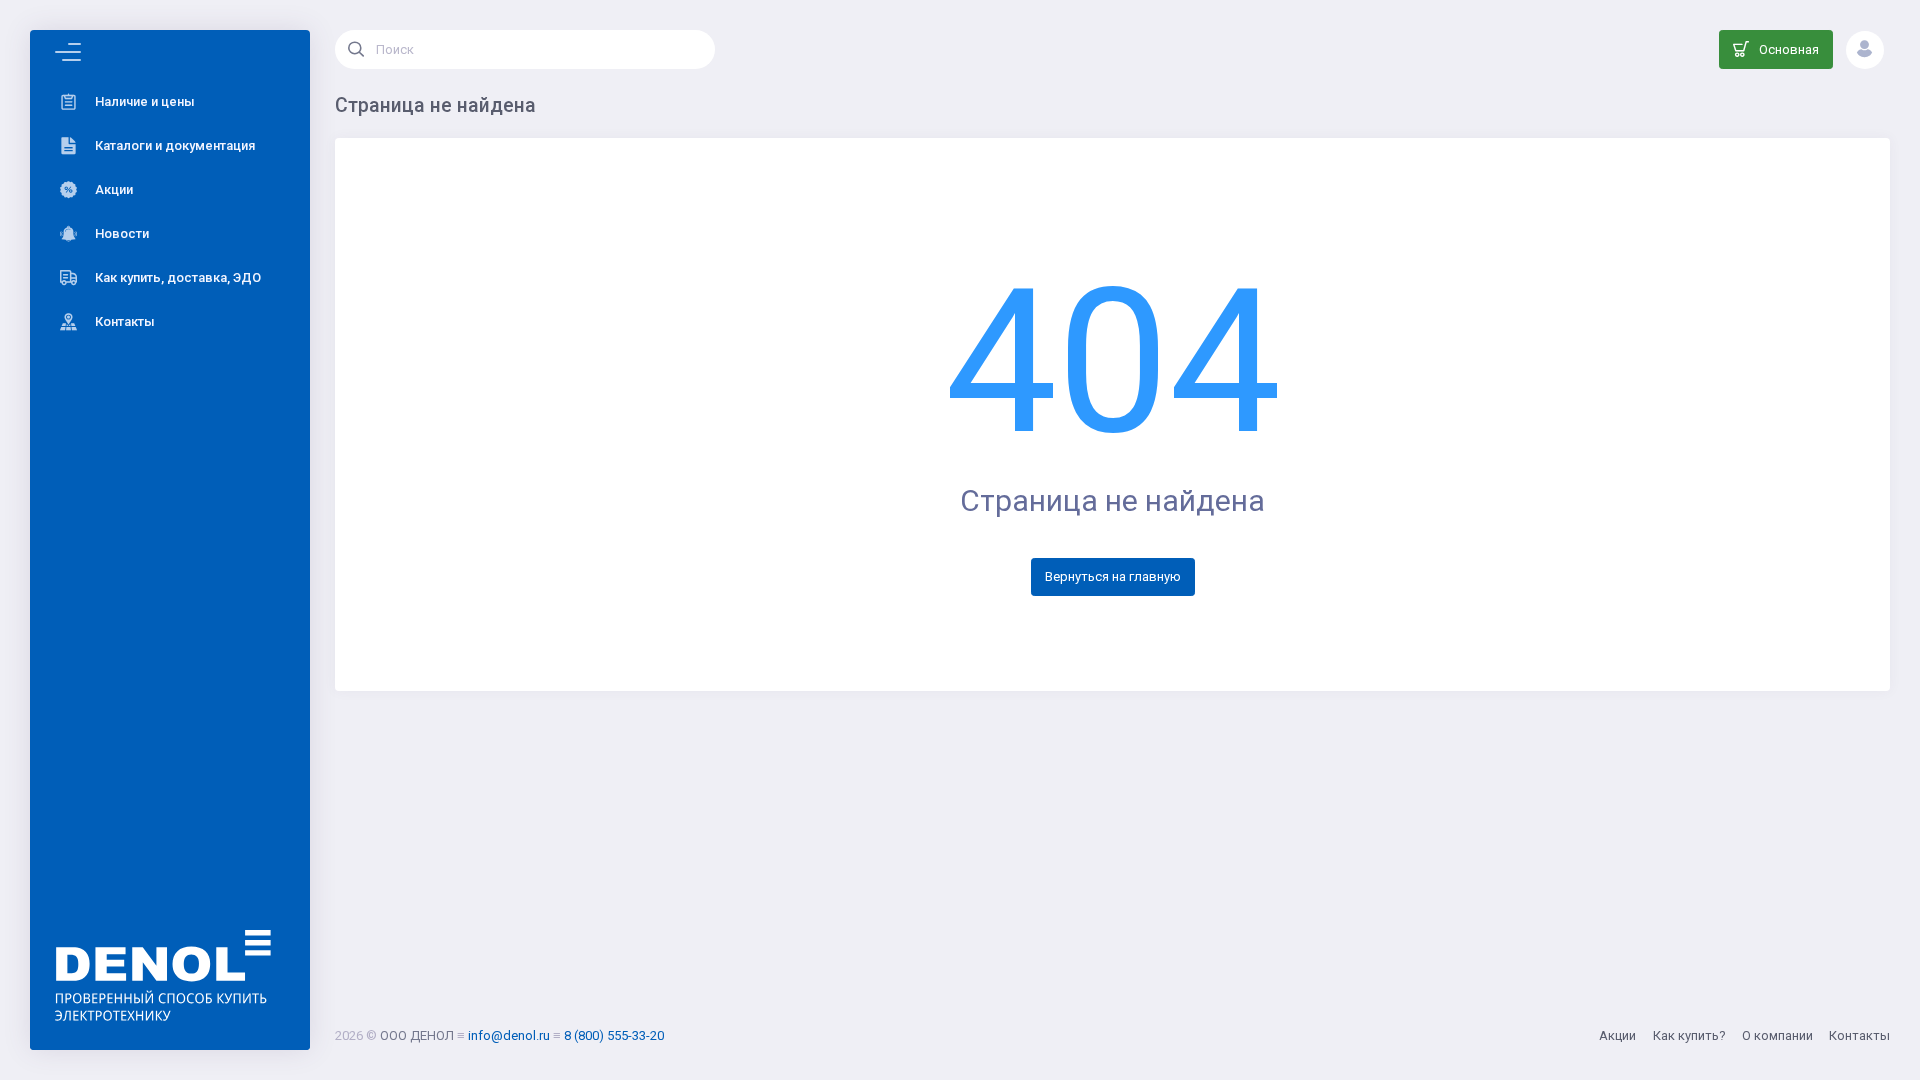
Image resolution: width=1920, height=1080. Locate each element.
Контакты (1859, 1035)
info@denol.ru (509, 1035)
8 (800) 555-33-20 (614, 1035)
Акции (1617, 1035)
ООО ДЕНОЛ (417, 1035)
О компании (1777, 1035)
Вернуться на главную (1113, 576)
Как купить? (1689, 1035)
